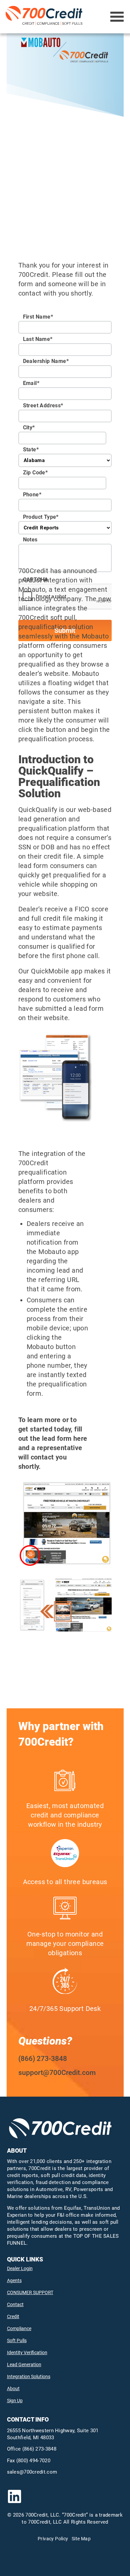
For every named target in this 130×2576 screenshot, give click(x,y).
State (31, 450)
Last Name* (38, 339)
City (29, 427)
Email (31, 383)
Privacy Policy (53, 2539)
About (13, 2389)
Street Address (43, 405)
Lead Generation (24, 2365)
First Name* (38, 317)
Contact (15, 2304)
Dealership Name (46, 361)
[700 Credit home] (45, 17)
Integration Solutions (29, 2377)
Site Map (81, 2539)
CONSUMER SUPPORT (30, 2292)
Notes (30, 540)
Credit (13, 2316)
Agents (14, 2280)
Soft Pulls (17, 2340)
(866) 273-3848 (43, 2059)
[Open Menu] (117, 17)
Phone (32, 495)
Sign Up (15, 2401)
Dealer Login (20, 2268)
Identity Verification (27, 2352)
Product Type (41, 517)
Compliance (19, 2328)
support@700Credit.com (57, 2073)
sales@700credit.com (32, 2472)
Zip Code (35, 473)
